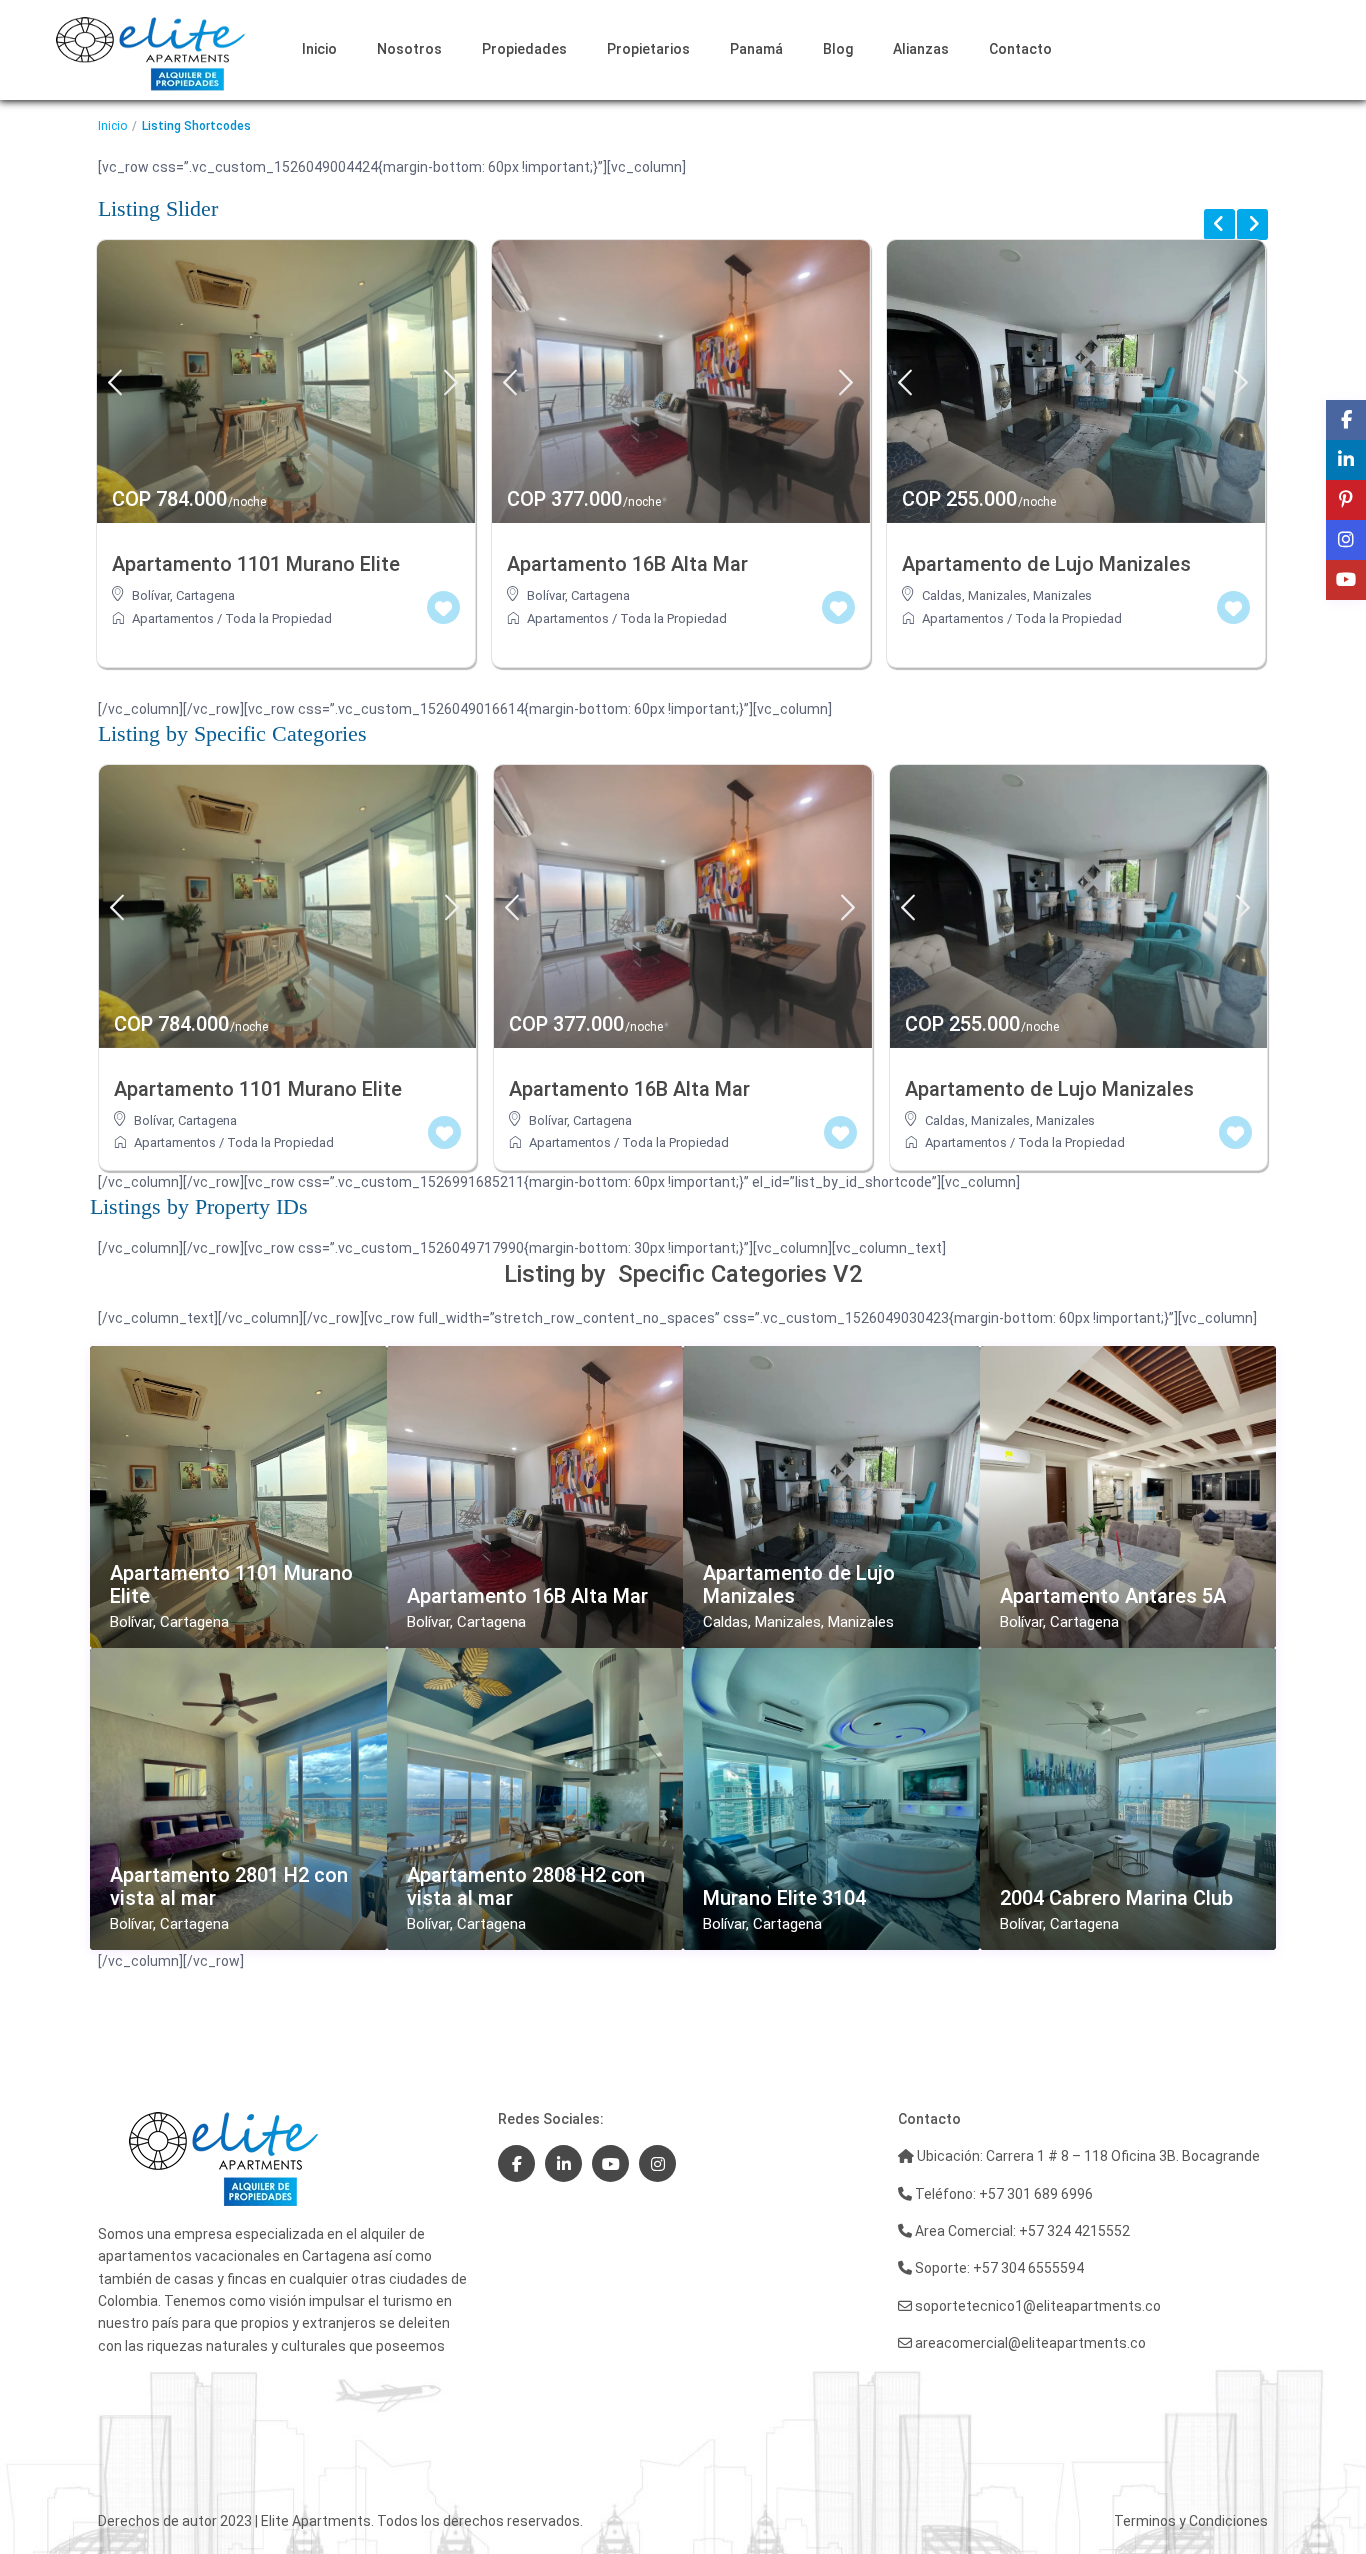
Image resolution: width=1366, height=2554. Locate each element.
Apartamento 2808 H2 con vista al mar (526, 1887)
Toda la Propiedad (278, 618)
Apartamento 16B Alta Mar (527, 1596)
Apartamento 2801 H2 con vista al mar (229, 1887)
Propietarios (648, 49)
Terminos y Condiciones (1191, 2521)
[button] (58, 2496)
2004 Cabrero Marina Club (1116, 1898)
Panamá (756, 49)
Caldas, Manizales (579, 595)
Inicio (319, 49)
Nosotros (409, 49)
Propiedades (524, 49)
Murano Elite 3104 (784, 1898)
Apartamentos (173, 618)
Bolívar (151, 595)
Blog (838, 49)
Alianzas (921, 49)
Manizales (667, 595)
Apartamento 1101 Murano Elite (231, 1585)
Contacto (1020, 49)
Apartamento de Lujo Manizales (799, 1585)
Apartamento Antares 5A (1113, 1596)
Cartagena (205, 595)
